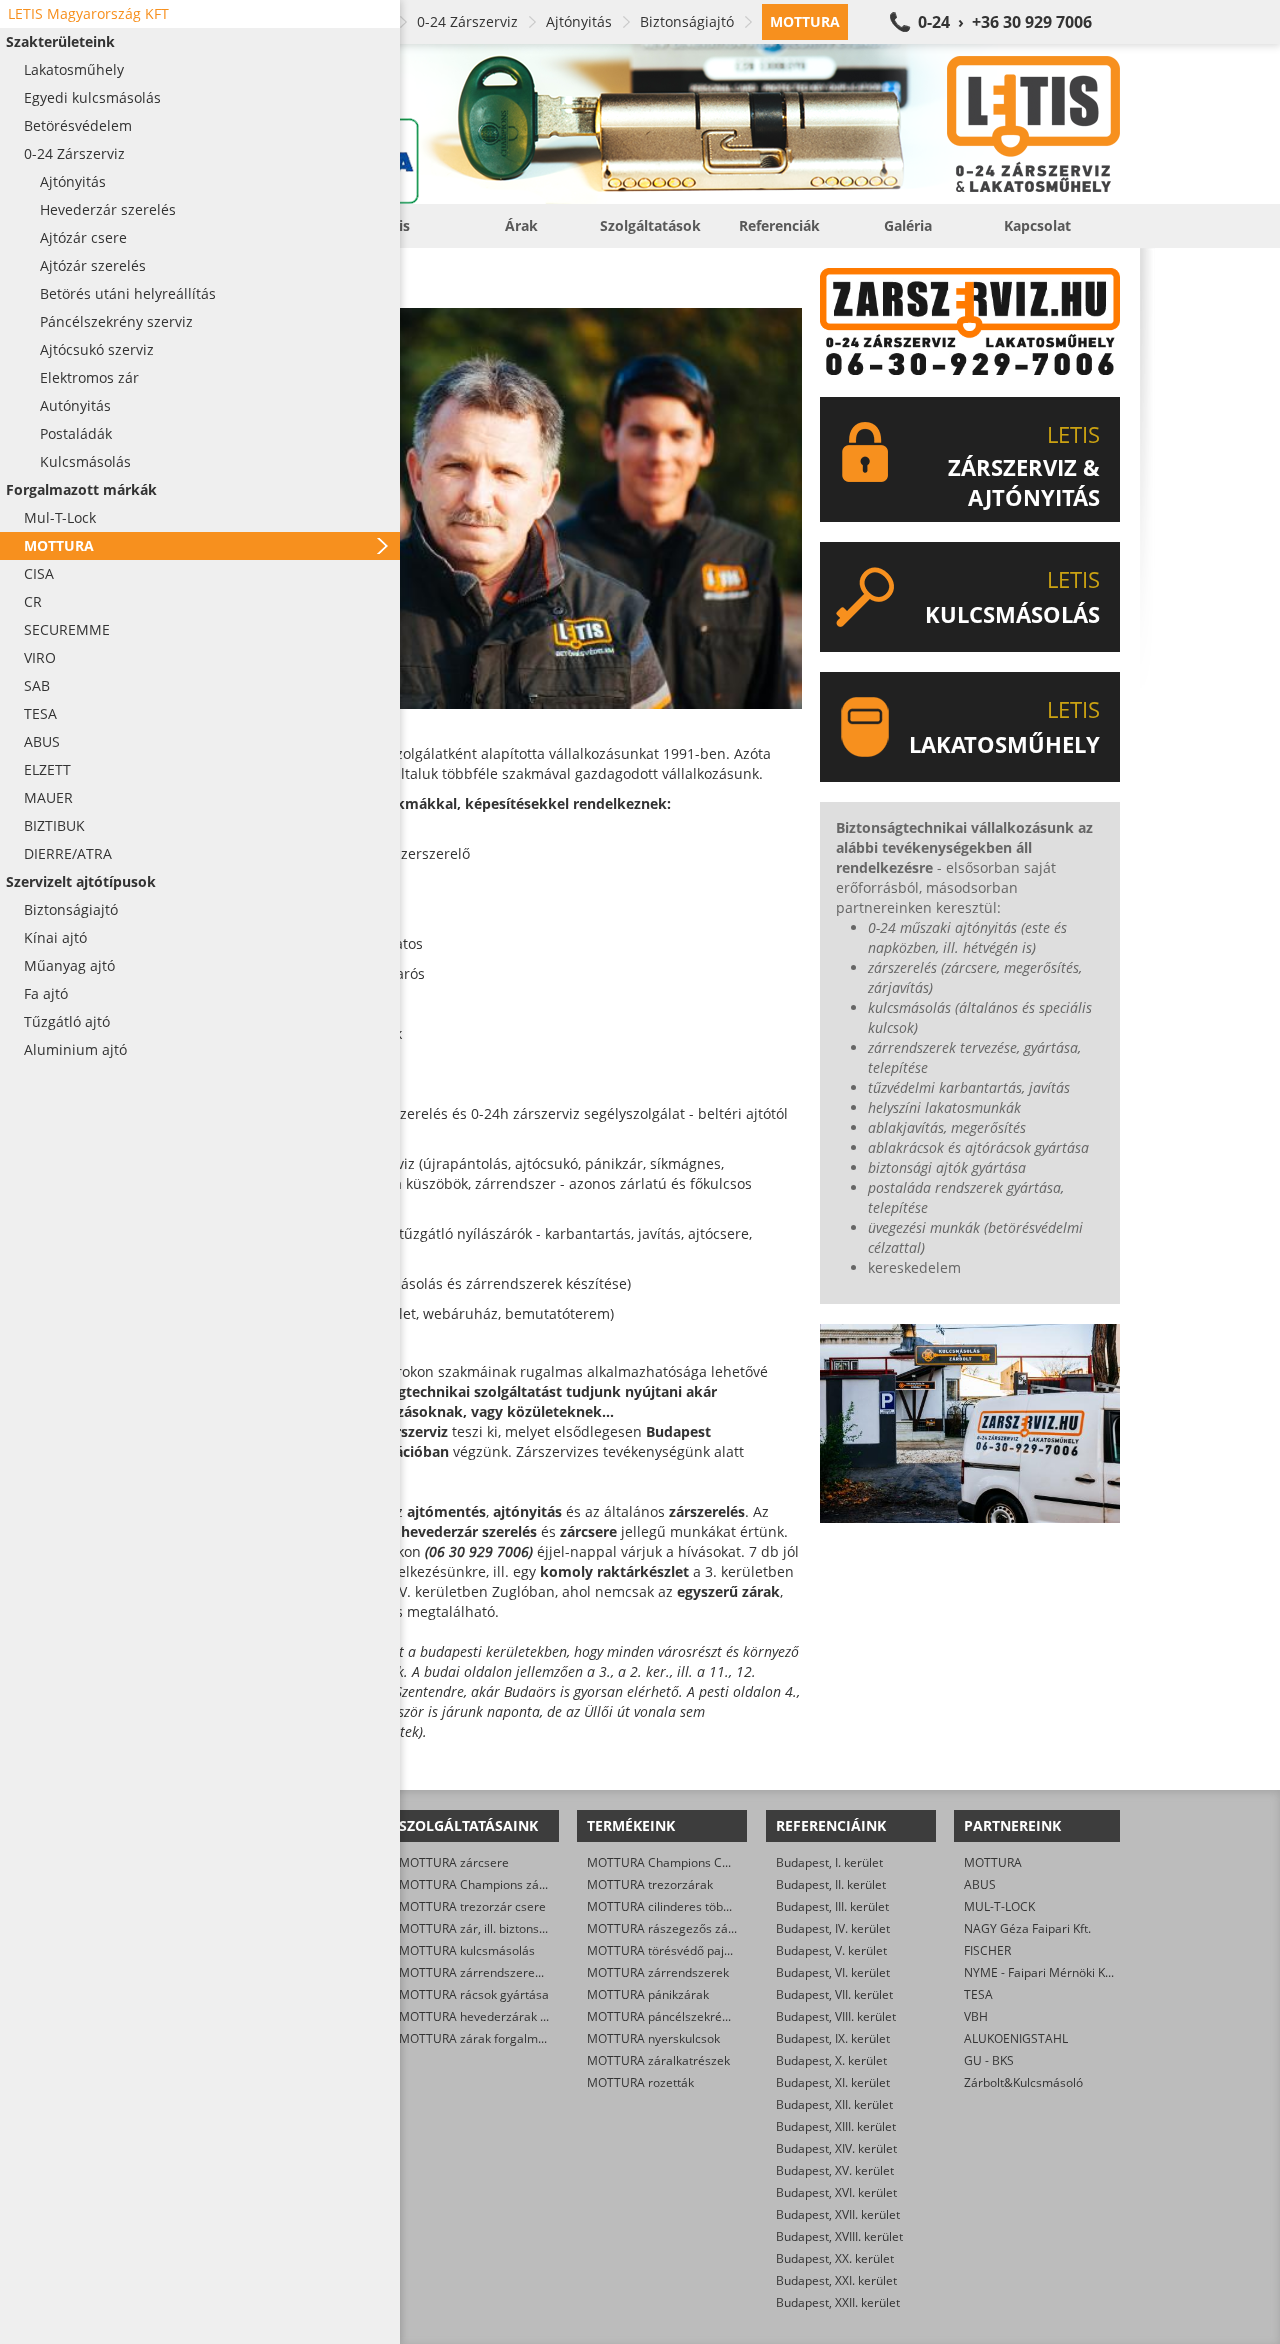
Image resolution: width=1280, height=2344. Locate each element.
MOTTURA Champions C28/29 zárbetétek (702, 1862)
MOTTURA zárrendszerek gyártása (496, 1972)
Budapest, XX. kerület (835, 2258)
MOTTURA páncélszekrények (667, 2016)
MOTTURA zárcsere (454, 1862)
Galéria (908, 225)
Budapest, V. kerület (831, 1950)
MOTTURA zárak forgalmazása (485, 2038)
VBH (976, 2016)
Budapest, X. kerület (831, 2060)
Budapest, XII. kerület (834, 2104)
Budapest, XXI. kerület (836, 2280)
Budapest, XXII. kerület (838, 2302)
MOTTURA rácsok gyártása (474, 1994)
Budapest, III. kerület (832, 1906)
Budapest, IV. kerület (833, 1928)
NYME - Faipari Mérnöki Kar (1040, 1972)
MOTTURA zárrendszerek (658, 1972)
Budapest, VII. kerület (834, 1994)
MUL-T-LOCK (999, 1906)
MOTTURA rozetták (640, 2082)
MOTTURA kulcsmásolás (467, 1950)
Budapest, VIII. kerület (836, 2016)
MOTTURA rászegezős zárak (666, 1928)
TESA (978, 1994)
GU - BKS (989, 2060)
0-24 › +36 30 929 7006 (1005, 22)
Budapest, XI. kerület (833, 2082)
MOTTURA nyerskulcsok (653, 2038)
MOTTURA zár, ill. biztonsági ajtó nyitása (511, 1928)
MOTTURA (993, 1862)
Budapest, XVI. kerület (836, 2192)
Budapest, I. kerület (829, 1862)
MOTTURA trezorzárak (650, 1884)
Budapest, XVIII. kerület (839, 2236)
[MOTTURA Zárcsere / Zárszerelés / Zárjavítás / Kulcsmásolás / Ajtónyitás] (660, 124)
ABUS (980, 1884)
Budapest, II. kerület (831, 1884)
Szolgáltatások (650, 225)
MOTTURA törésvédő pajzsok (668, 1950)
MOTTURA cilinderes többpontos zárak (694, 1906)
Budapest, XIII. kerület (836, 2126)
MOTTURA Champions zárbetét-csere (503, 1884)
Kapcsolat (1037, 225)
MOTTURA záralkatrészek (658, 2060)
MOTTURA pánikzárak (648, 1994)
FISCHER (987, 1950)
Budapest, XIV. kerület (836, 2148)
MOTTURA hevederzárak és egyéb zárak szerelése (540, 2016)
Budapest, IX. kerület (833, 2038)
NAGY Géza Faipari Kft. (1027, 1928)
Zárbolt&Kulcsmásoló (1023, 2082)
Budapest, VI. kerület (833, 1972)
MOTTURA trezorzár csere (472, 1906)
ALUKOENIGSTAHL (1016, 2038)
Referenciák (779, 225)
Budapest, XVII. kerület (838, 2214)
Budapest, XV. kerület (835, 2170)
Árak (521, 225)
